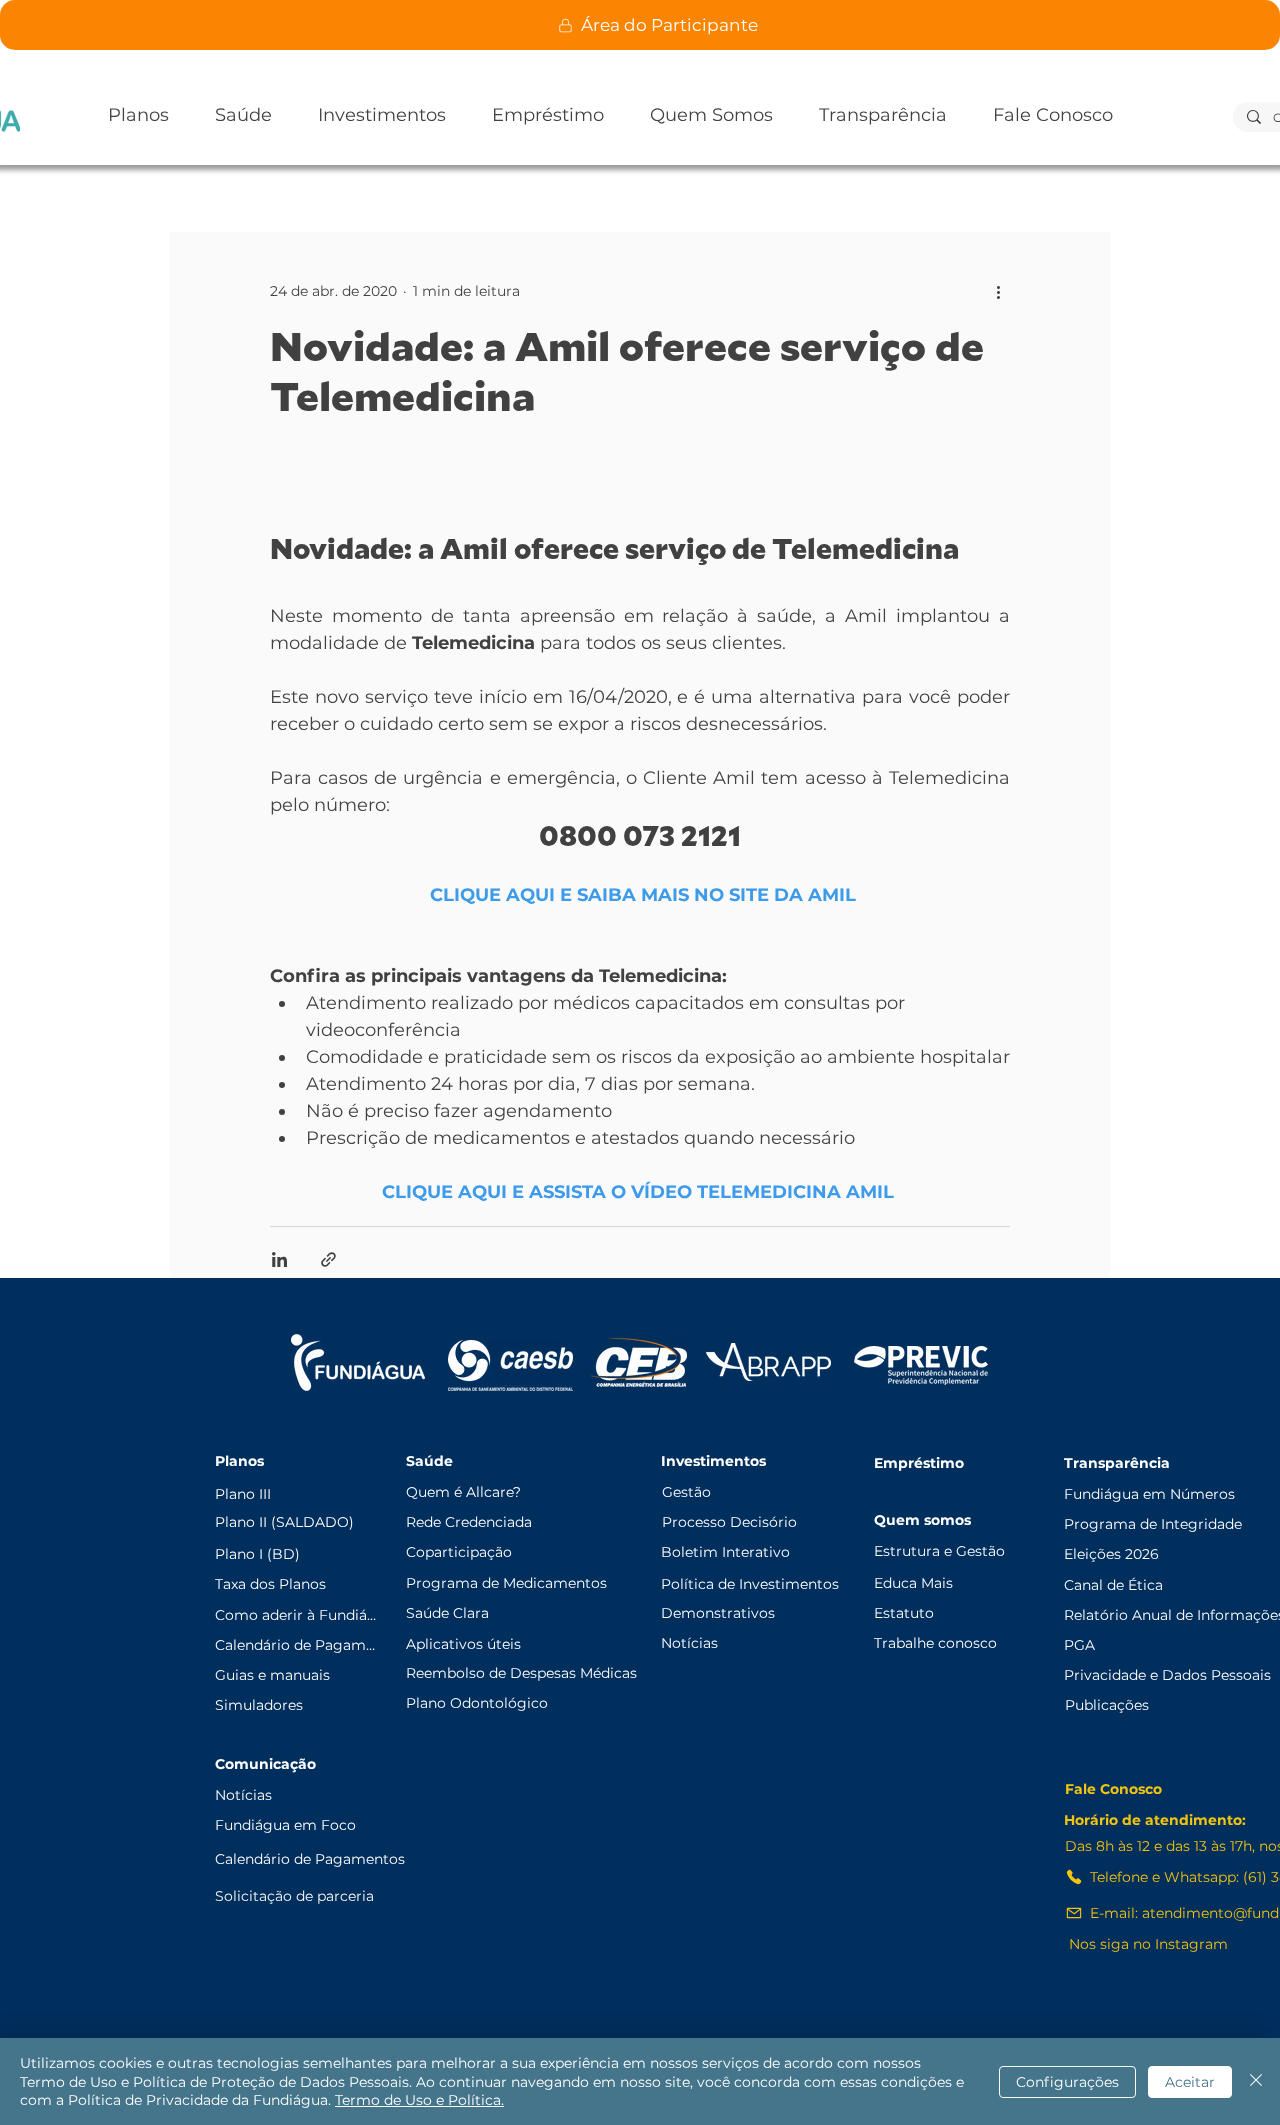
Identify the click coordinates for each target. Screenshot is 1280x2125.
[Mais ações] (998, 291)
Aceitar (1190, 2082)
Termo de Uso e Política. (419, 2100)
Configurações (1067, 2082)
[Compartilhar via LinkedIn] (279, 1259)
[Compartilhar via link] (328, 1259)
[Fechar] (1256, 2081)
